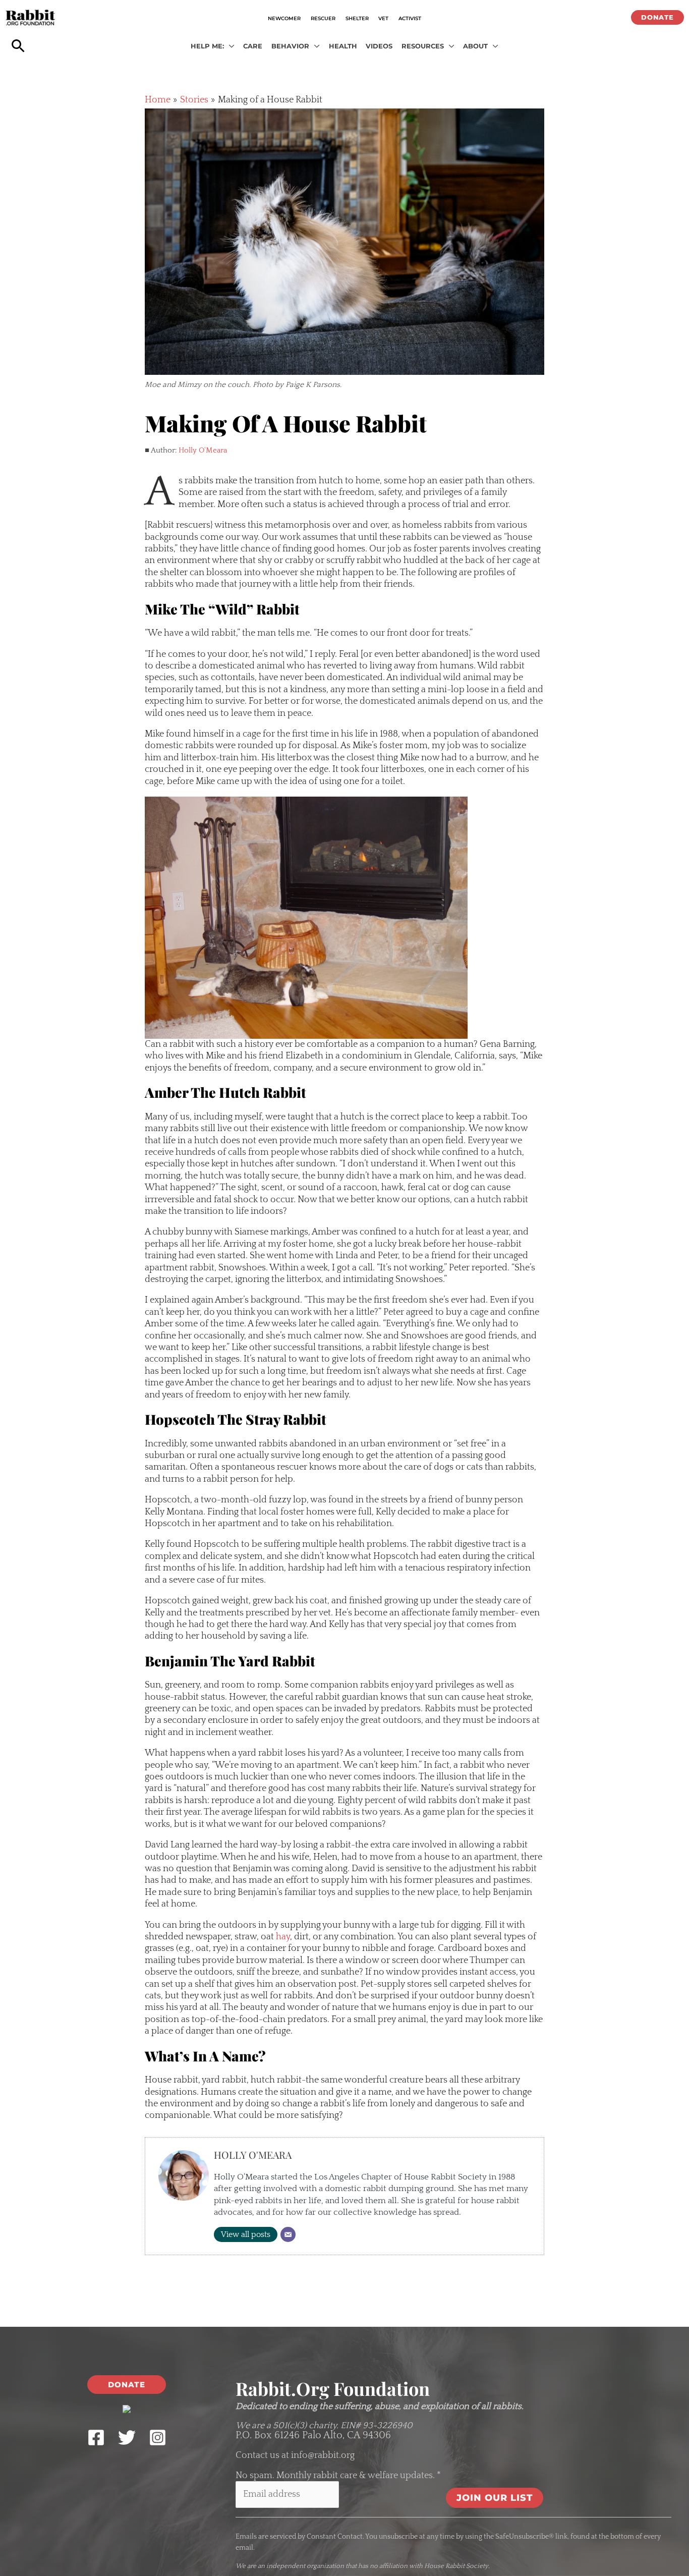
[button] (657, 17)
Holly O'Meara (203, 450)
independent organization (305, 2566)
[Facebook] (96, 2438)
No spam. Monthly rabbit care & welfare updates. (338, 2476)
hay (283, 1937)
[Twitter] (127, 2438)
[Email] (288, 2234)
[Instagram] (158, 2438)
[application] (229, 46)
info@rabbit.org (323, 2455)
